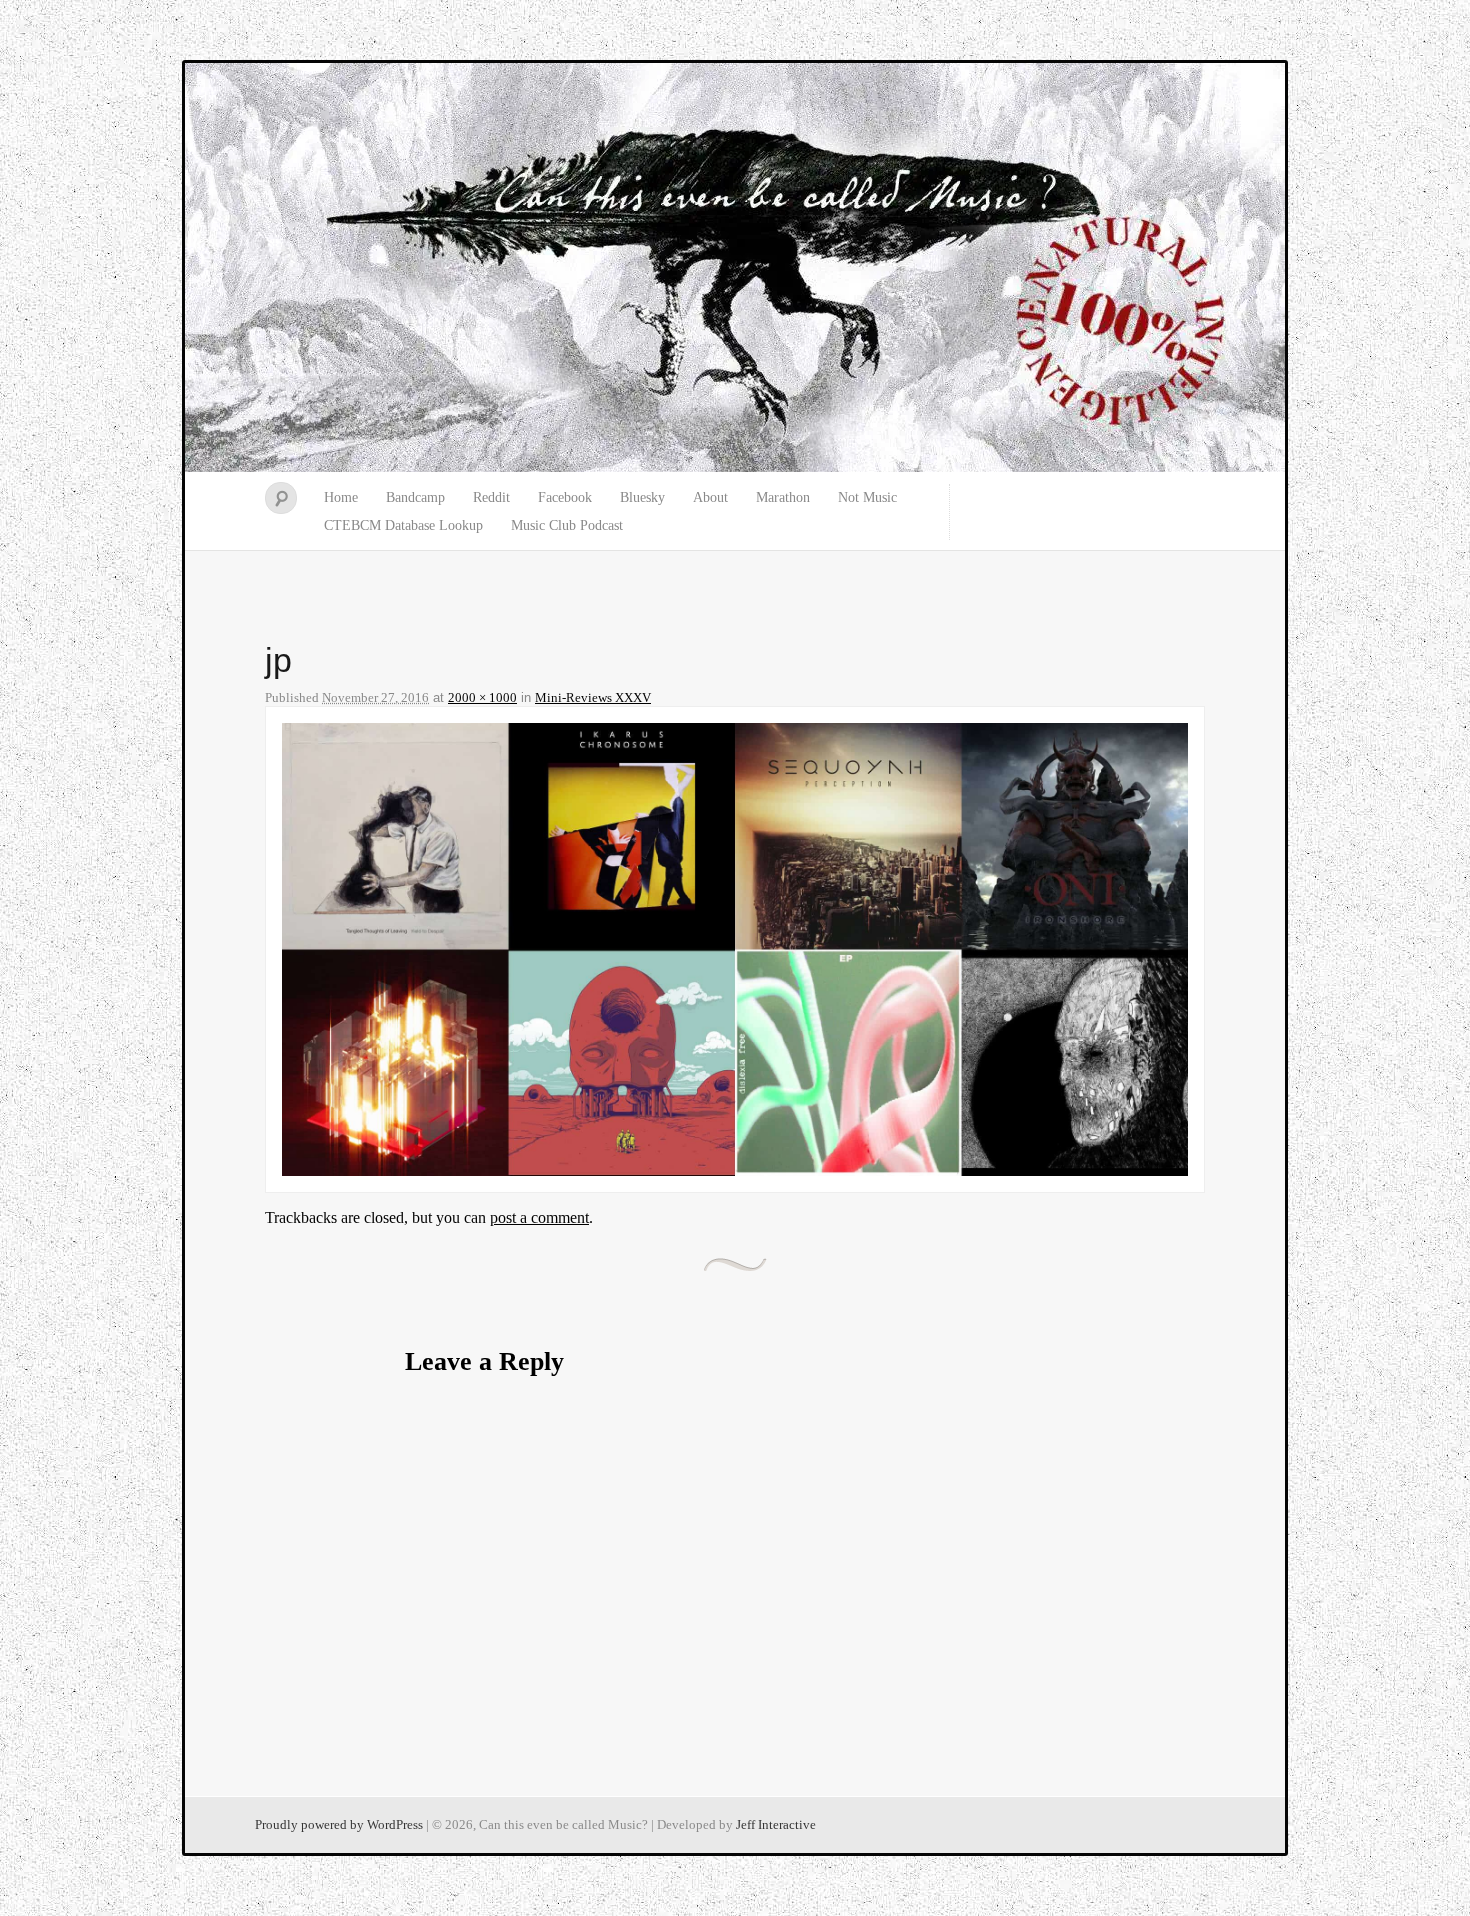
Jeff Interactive (776, 1824)
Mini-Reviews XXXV (593, 697)
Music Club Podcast (567, 525)
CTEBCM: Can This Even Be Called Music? (735, 268)
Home (341, 497)
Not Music (867, 497)
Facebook (565, 497)
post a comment (539, 1217)
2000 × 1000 (482, 697)
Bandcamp (415, 497)
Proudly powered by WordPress (339, 1824)
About (710, 497)
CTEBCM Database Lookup (403, 525)
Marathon (783, 497)
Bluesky (642, 497)
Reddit (491, 497)
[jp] (735, 1170)
